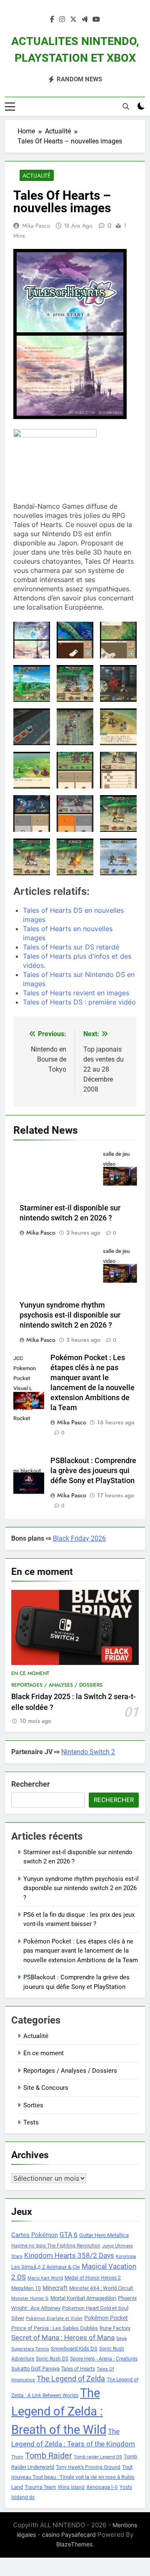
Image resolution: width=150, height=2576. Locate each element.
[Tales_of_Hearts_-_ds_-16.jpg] (32, 770)
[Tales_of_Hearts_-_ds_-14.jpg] (75, 727)
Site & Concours (46, 2088)
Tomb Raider (49, 2456)
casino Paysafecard (69, 2535)
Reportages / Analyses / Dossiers (57, 1685)
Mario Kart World (45, 2278)
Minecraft (55, 2288)
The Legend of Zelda (71, 2379)
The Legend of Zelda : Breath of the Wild (59, 2411)
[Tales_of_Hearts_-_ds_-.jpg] (32, 640)
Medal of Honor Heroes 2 (93, 2278)
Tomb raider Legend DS (98, 2457)
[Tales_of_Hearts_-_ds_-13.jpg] (32, 727)
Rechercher (31, 1784)
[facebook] (52, 20)
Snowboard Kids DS (74, 2349)
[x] (73, 20)
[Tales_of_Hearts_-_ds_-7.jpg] (32, 857)
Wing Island (71, 2487)
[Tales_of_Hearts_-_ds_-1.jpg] (118, 640)
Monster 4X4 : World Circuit (101, 2288)
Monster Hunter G (30, 2299)
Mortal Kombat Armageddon (83, 2298)
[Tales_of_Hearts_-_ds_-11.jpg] (75, 683)
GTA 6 (69, 2235)
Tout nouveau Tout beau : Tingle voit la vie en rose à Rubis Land (73, 2477)
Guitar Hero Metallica (104, 2235)
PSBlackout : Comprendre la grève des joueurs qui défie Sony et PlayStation (93, 1471)
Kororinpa (126, 2256)
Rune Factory (115, 2328)
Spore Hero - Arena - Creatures (104, 2359)
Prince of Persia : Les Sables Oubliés (55, 2328)
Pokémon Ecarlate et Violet (54, 2319)
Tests (31, 2122)
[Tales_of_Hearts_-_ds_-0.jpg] (75, 640)
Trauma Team (40, 2487)
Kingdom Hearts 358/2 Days (69, 2255)
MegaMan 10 (26, 2288)
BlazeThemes (74, 2544)
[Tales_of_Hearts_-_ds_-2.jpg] (75, 770)
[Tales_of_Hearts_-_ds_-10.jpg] (32, 683)
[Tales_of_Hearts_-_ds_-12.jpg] (118, 683)
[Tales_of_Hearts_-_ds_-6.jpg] (118, 813)
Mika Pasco (36, 226)
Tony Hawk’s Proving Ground (88, 2467)
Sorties (33, 2105)
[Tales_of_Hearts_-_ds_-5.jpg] (75, 813)
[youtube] (96, 20)
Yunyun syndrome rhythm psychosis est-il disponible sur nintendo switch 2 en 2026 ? (70, 1315)
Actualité (37, 176)
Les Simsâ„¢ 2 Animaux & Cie (46, 2267)
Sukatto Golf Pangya (35, 2369)
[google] (85, 20)
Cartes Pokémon (35, 2235)
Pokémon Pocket (106, 2318)
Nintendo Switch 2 (88, 1752)
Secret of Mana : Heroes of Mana (63, 2338)
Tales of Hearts (78, 2369)
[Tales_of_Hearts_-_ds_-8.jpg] (75, 857)
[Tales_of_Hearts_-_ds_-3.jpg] (118, 770)
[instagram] (62, 20)
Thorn (17, 2457)
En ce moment (30, 1673)
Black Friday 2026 (79, 1538)
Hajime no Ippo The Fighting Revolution (56, 2246)
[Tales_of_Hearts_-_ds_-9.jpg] (118, 857)
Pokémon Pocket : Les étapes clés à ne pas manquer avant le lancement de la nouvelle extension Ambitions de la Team (81, 1951)
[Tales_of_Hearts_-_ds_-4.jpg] (32, 813)
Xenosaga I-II (102, 2487)
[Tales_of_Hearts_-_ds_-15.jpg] (118, 727)
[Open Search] (126, 106)
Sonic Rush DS (52, 2359)
